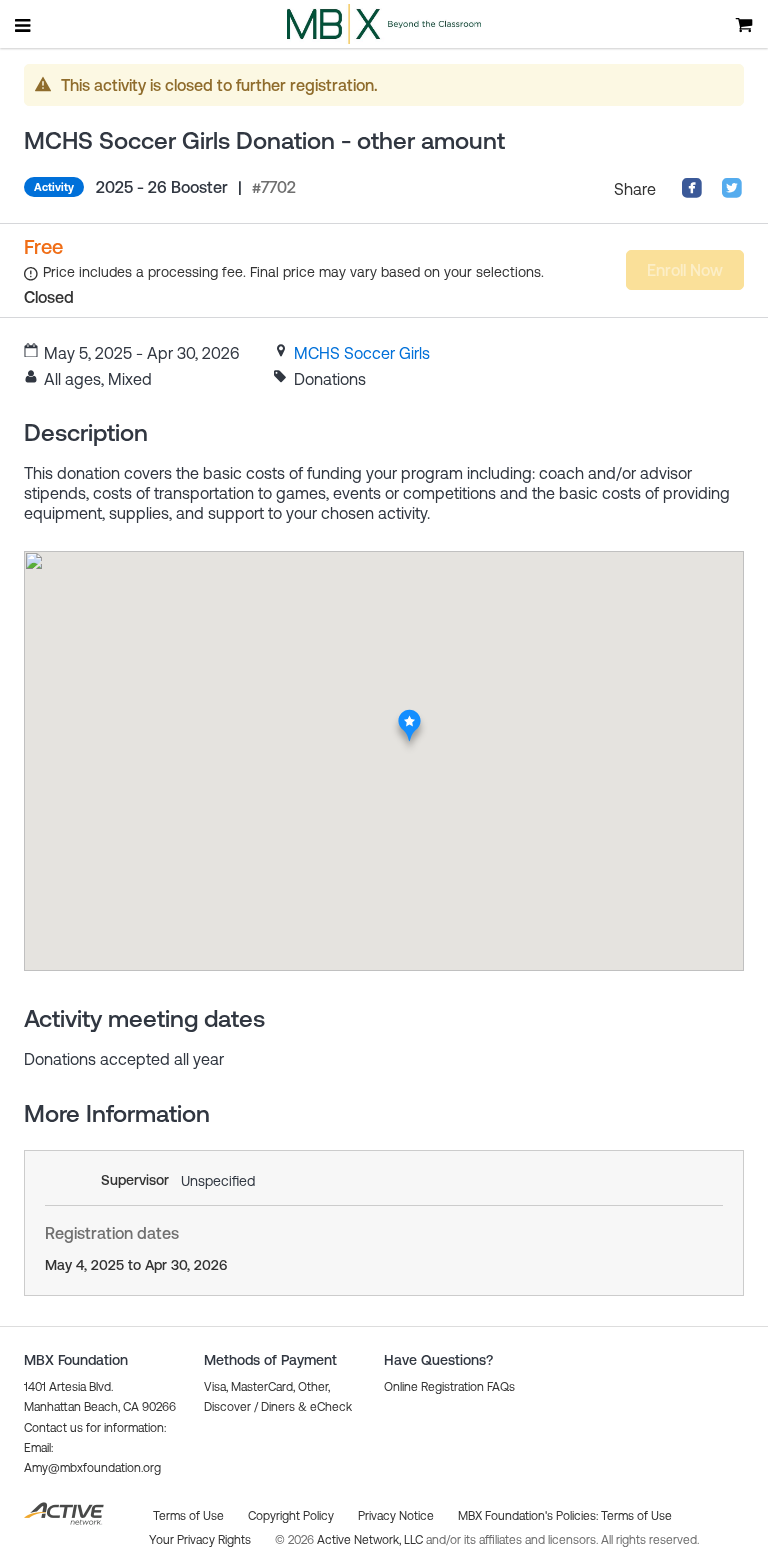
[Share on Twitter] (732, 193)
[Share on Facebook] (692, 193)
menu (24, 25)
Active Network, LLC (371, 1540)
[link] (362, 353)
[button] (449, 1387)
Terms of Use (636, 1516)
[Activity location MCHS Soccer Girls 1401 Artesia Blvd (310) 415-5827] (409, 715)
